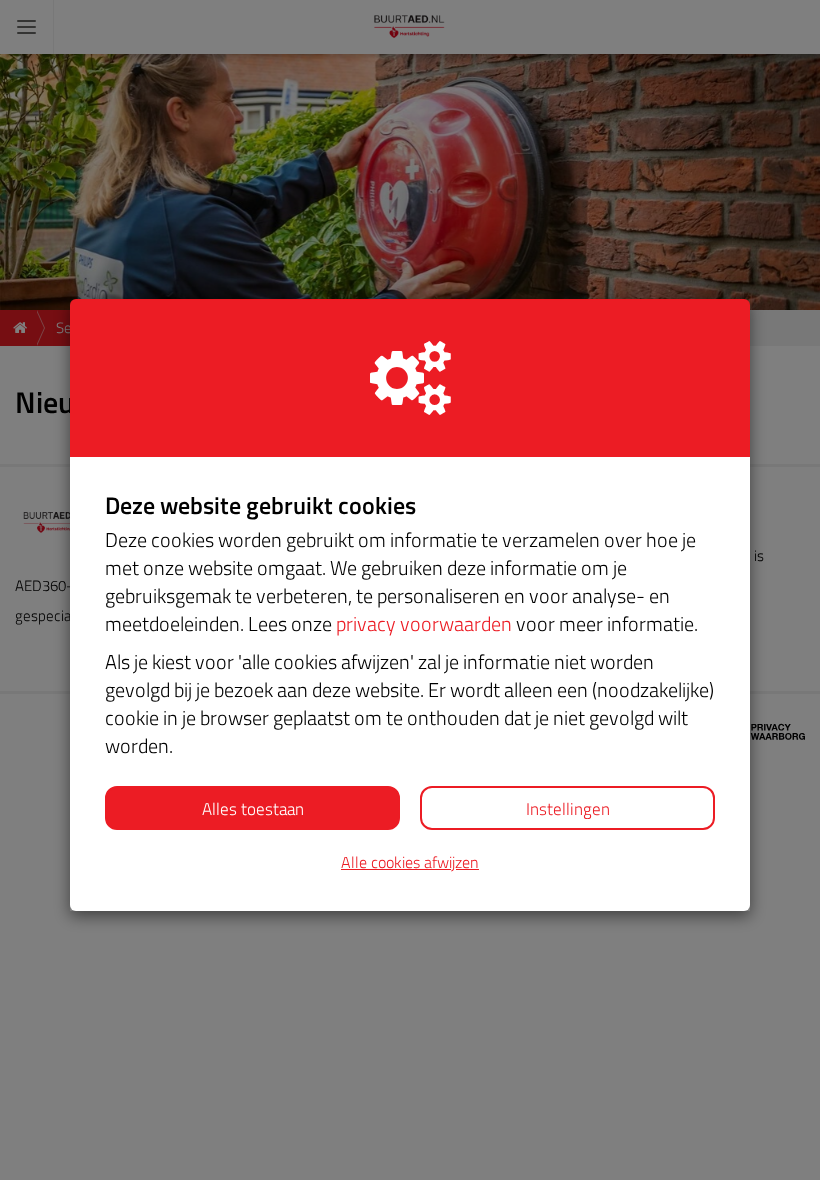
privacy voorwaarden (424, 623)
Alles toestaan (253, 809)
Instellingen (568, 809)
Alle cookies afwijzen (410, 862)
